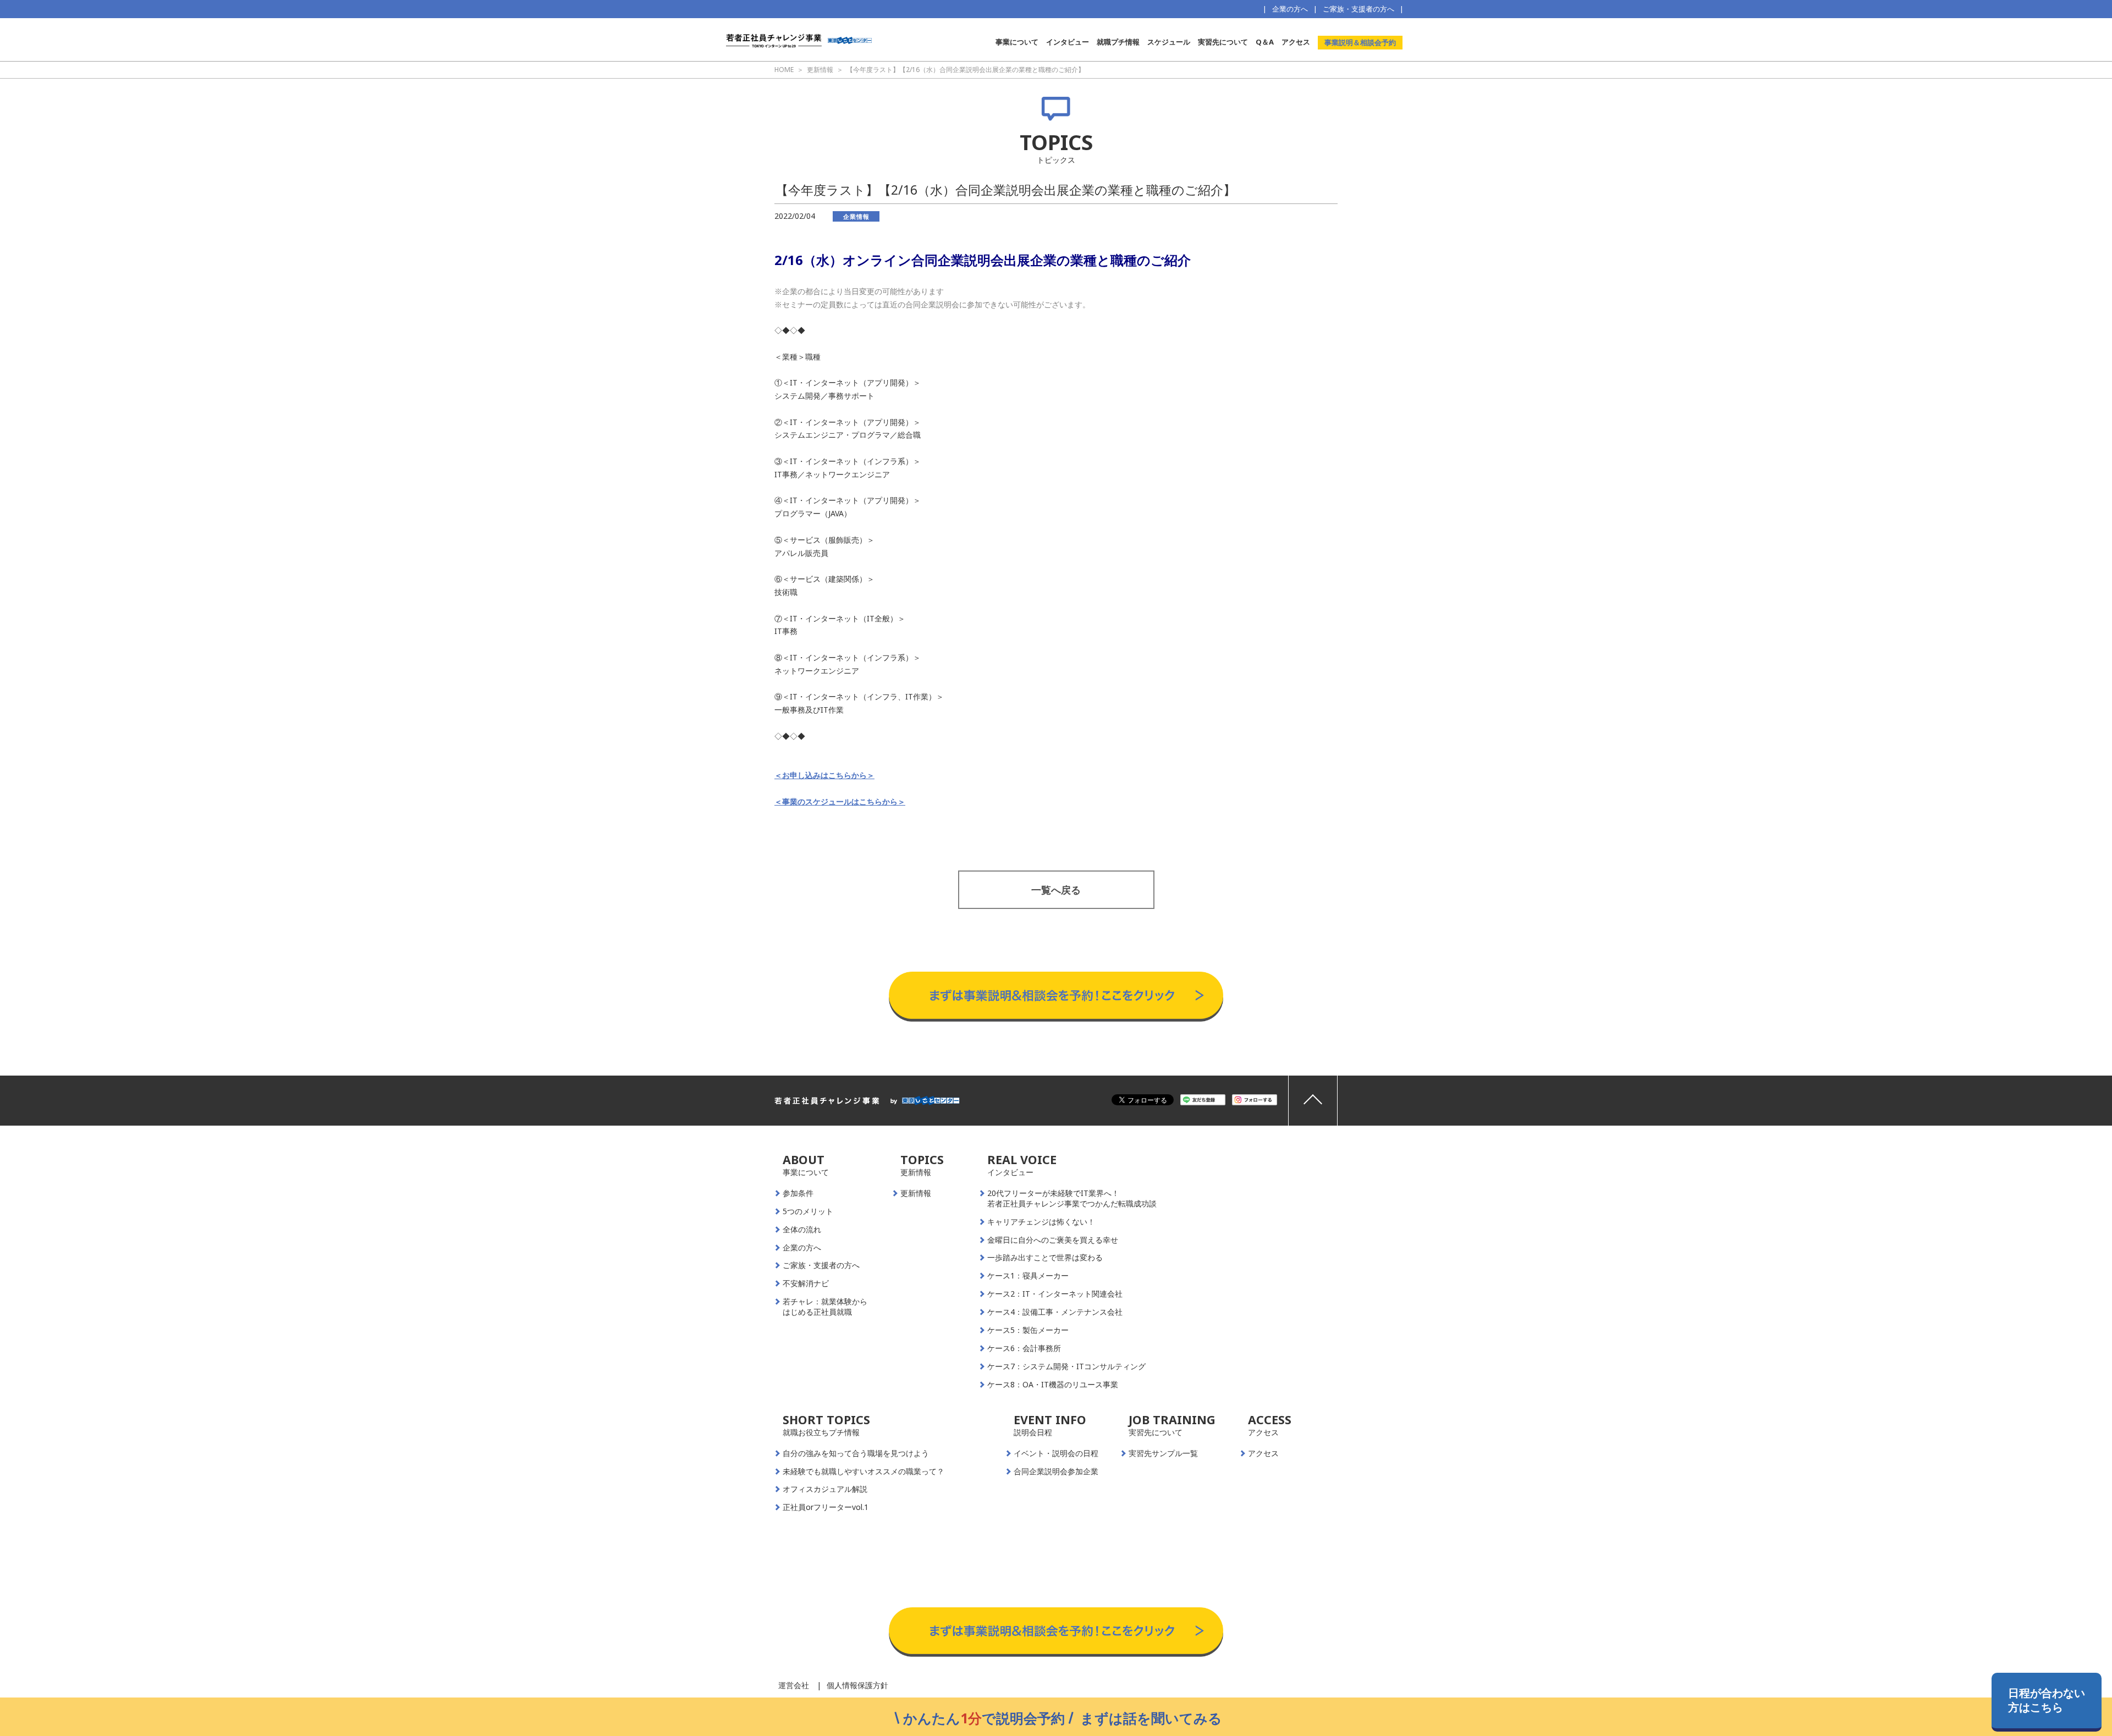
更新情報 (916, 1193)
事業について (1017, 42)
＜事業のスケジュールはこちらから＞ (840, 801)
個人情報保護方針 (857, 1685)
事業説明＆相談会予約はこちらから (1056, 961)
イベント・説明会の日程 (1056, 1453)
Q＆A (1265, 42)
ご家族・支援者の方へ (1358, 9)
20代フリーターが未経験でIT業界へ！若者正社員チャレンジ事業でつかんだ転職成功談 (1072, 1198)
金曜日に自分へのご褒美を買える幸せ (1053, 1240)
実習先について (1223, 42)
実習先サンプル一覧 (1163, 1453)
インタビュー (1068, 42)
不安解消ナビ (806, 1283)
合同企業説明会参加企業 (1056, 1472)
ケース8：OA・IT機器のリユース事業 (1053, 1385)
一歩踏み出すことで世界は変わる (1045, 1258)
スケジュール (1169, 42)
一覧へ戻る (1056, 890)
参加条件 (798, 1193)
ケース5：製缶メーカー (1028, 1330)
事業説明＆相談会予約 (1360, 42)
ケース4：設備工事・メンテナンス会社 (1055, 1312)
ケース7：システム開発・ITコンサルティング (1066, 1366)
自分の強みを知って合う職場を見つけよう (856, 1453)
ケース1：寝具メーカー (1028, 1276)
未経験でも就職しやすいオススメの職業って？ (864, 1472)
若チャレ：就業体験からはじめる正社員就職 (825, 1307)
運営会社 (794, 1685)
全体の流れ (802, 1230)
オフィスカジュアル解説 (825, 1489)
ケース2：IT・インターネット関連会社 (1055, 1294)
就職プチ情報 (1118, 42)
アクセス (1296, 42)
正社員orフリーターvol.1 (826, 1507)
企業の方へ (1290, 9)
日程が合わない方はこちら (2047, 1700)
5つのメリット (808, 1211)
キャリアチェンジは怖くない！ (1041, 1222)
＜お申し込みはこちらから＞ (824, 775)
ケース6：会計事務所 (1024, 1348)
